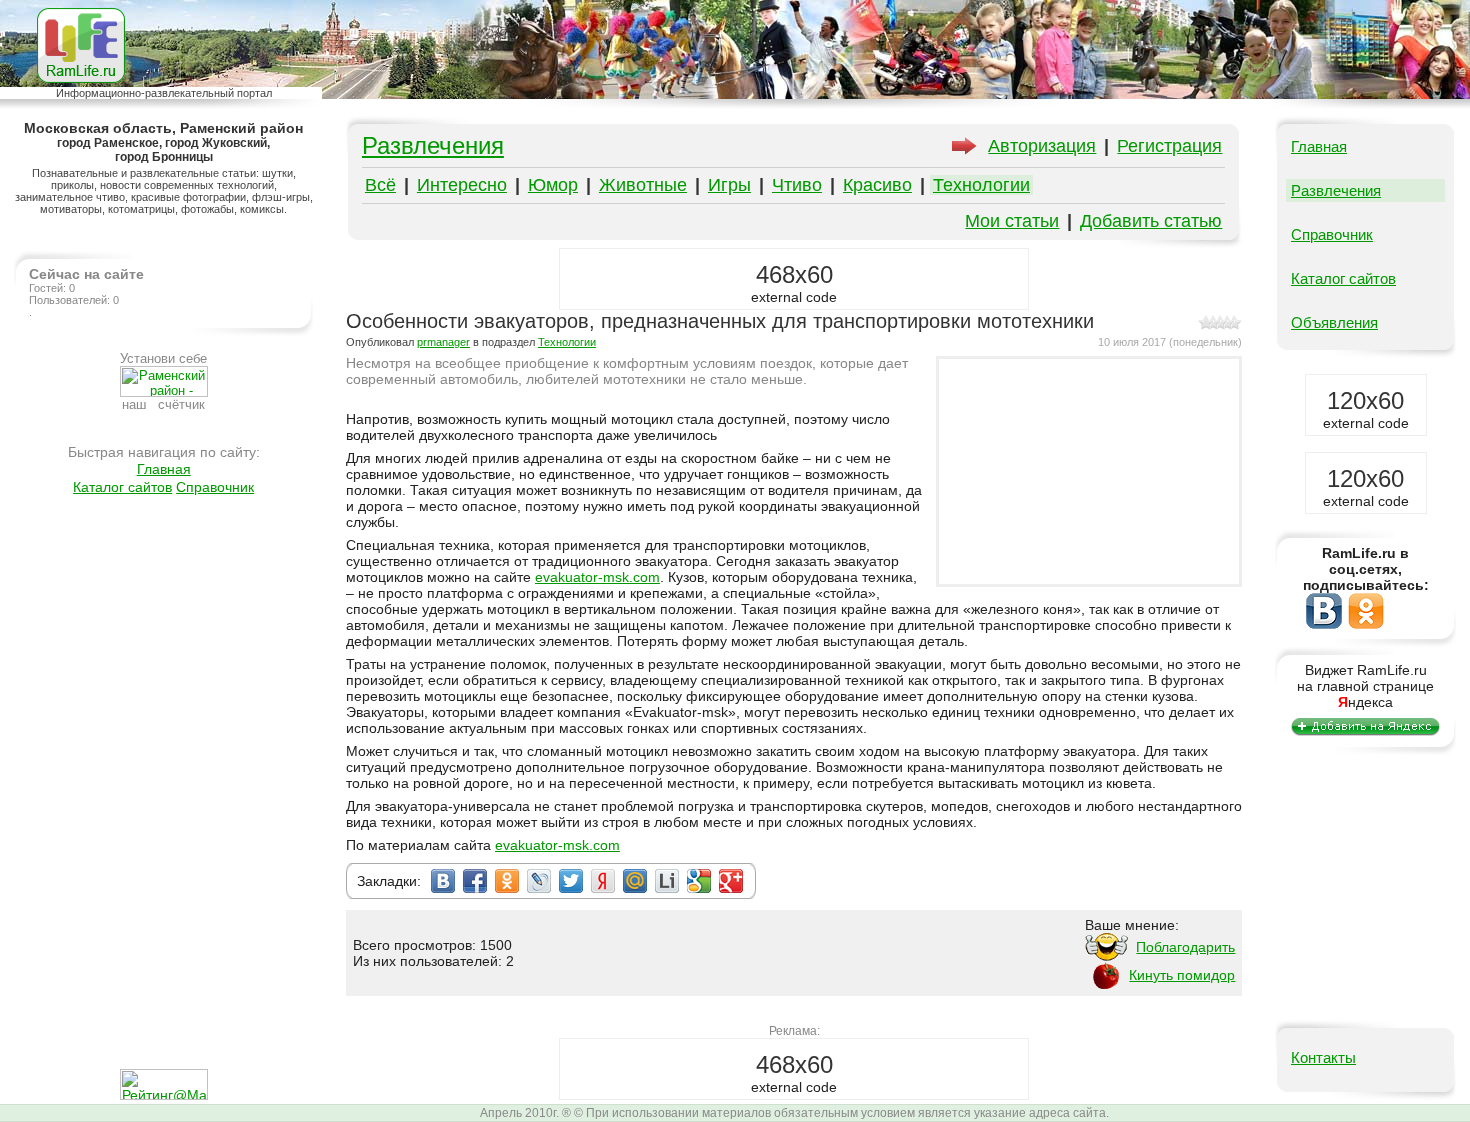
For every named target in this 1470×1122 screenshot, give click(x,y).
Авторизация (1042, 146)
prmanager (443, 342)
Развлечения (433, 145)
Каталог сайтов (122, 487)
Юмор (553, 185)
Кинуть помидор (1182, 975)
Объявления (1334, 322)
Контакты (1323, 1057)
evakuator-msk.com (597, 577)
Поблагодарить (1185, 947)
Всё (380, 185)
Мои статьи (1012, 221)
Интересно (462, 185)
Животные (643, 185)
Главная (164, 469)
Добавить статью (1151, 221)
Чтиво (797, 185)
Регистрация (1169, 146)
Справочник (215, 487)
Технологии (981, 185)
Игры (729, 185)
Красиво (877, 185)
